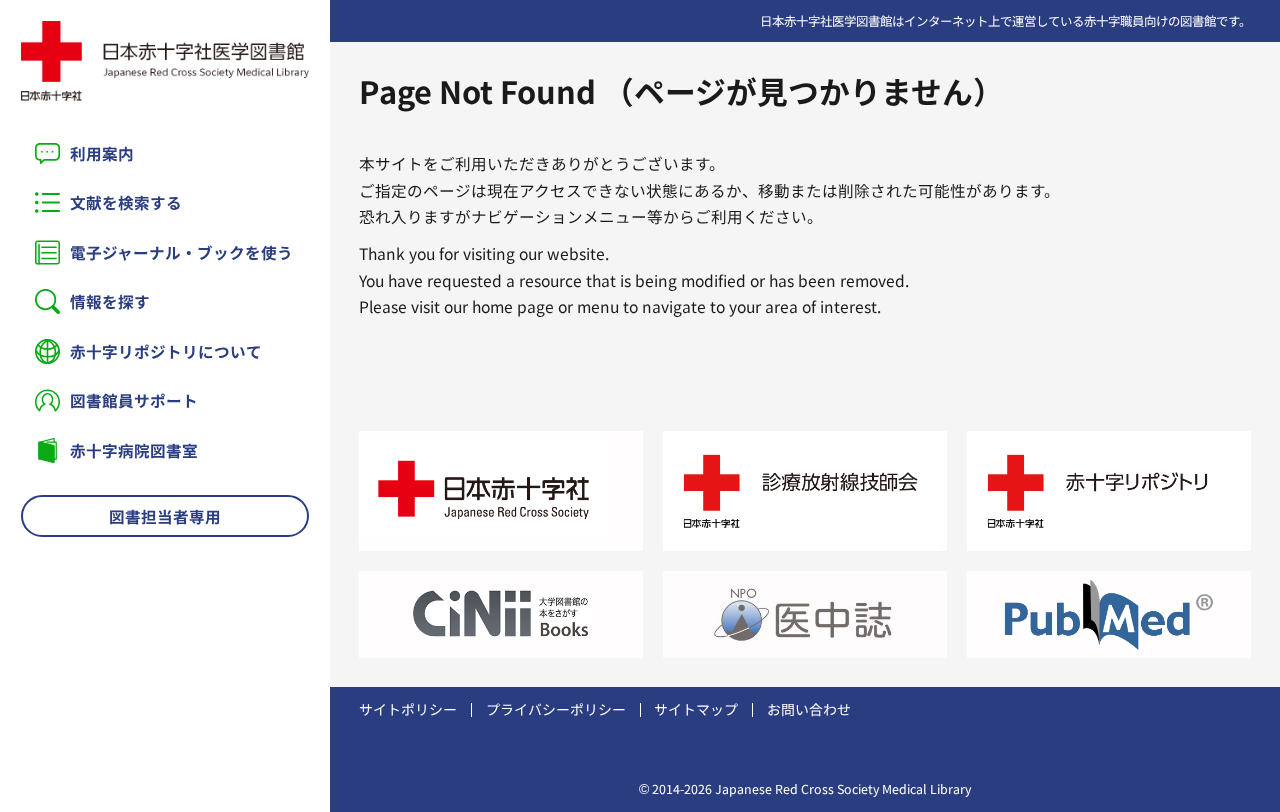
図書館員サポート (134, 400)
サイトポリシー (408, 709)
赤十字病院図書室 (134, 450)
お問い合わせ (809, 709)
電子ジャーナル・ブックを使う (181, 252)
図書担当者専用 (165, 516)
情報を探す (110, 301)
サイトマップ (696, 709)
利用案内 (102, 153)
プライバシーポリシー (556, 709)
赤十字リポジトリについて (166, 351)
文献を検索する (126, 202)
